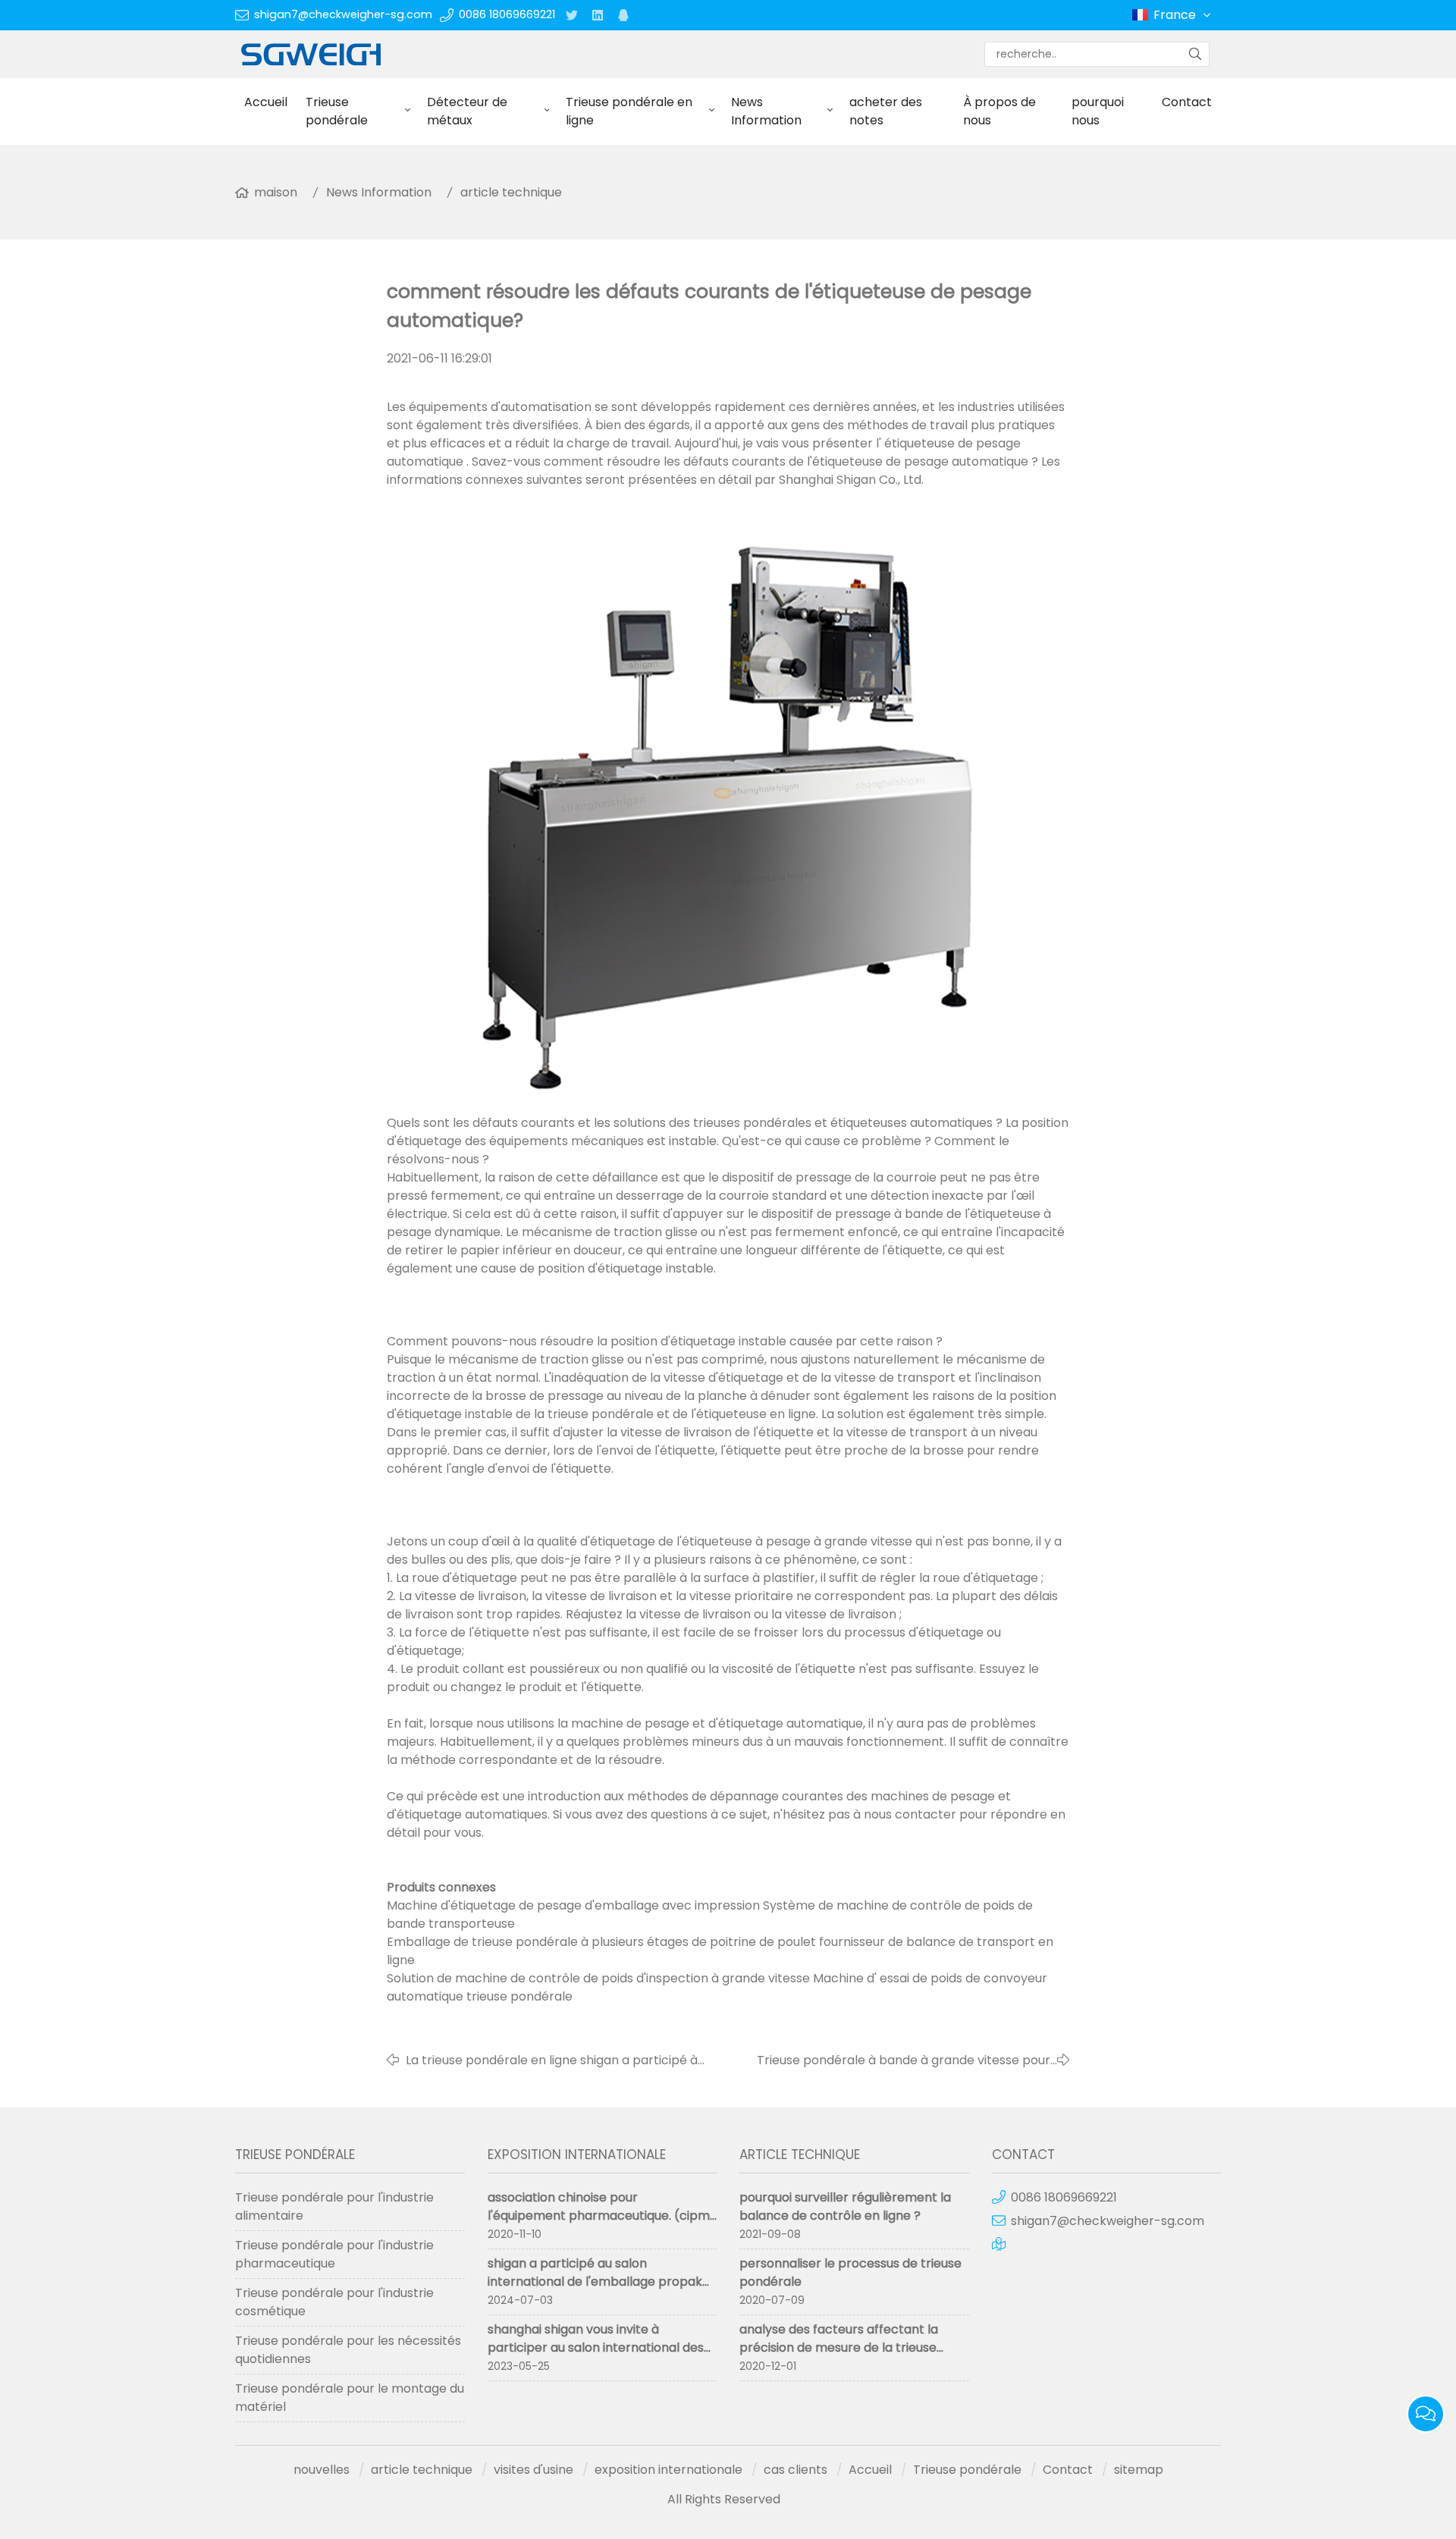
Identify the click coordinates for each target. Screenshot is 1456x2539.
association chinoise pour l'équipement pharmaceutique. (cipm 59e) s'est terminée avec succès (599, 2216)
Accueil (266, 102)
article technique (511, 192)
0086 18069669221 (507, 14)
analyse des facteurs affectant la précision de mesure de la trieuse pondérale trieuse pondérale (839, 2348)
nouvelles (322, 2470)
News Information (766, 111)
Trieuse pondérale (337, 111)
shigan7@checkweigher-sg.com (343, 14)
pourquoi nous (1098, 111)
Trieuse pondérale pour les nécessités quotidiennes (348, 2350)
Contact (1187, 102)
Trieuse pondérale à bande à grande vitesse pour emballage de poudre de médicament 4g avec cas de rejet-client (890, 2060)
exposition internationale (668, 2470)
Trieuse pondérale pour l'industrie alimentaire (334, 2206)
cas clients (795, 2470)
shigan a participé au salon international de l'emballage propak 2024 (595, 2282)
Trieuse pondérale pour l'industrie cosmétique (334, 2302)
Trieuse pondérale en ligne (629, 111)
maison (276, 192)
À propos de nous (999, 111)
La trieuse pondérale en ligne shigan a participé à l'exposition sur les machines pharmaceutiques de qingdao (554, 2060)
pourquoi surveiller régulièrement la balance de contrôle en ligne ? (845, 2206)
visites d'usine (533, 2470)
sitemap (1139, 2470)
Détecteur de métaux (467, 111)
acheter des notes (886, 111)
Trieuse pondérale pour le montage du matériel (350, 2398)
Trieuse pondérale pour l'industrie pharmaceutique (334, 2254)
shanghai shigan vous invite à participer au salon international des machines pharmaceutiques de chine (598, 2348)
